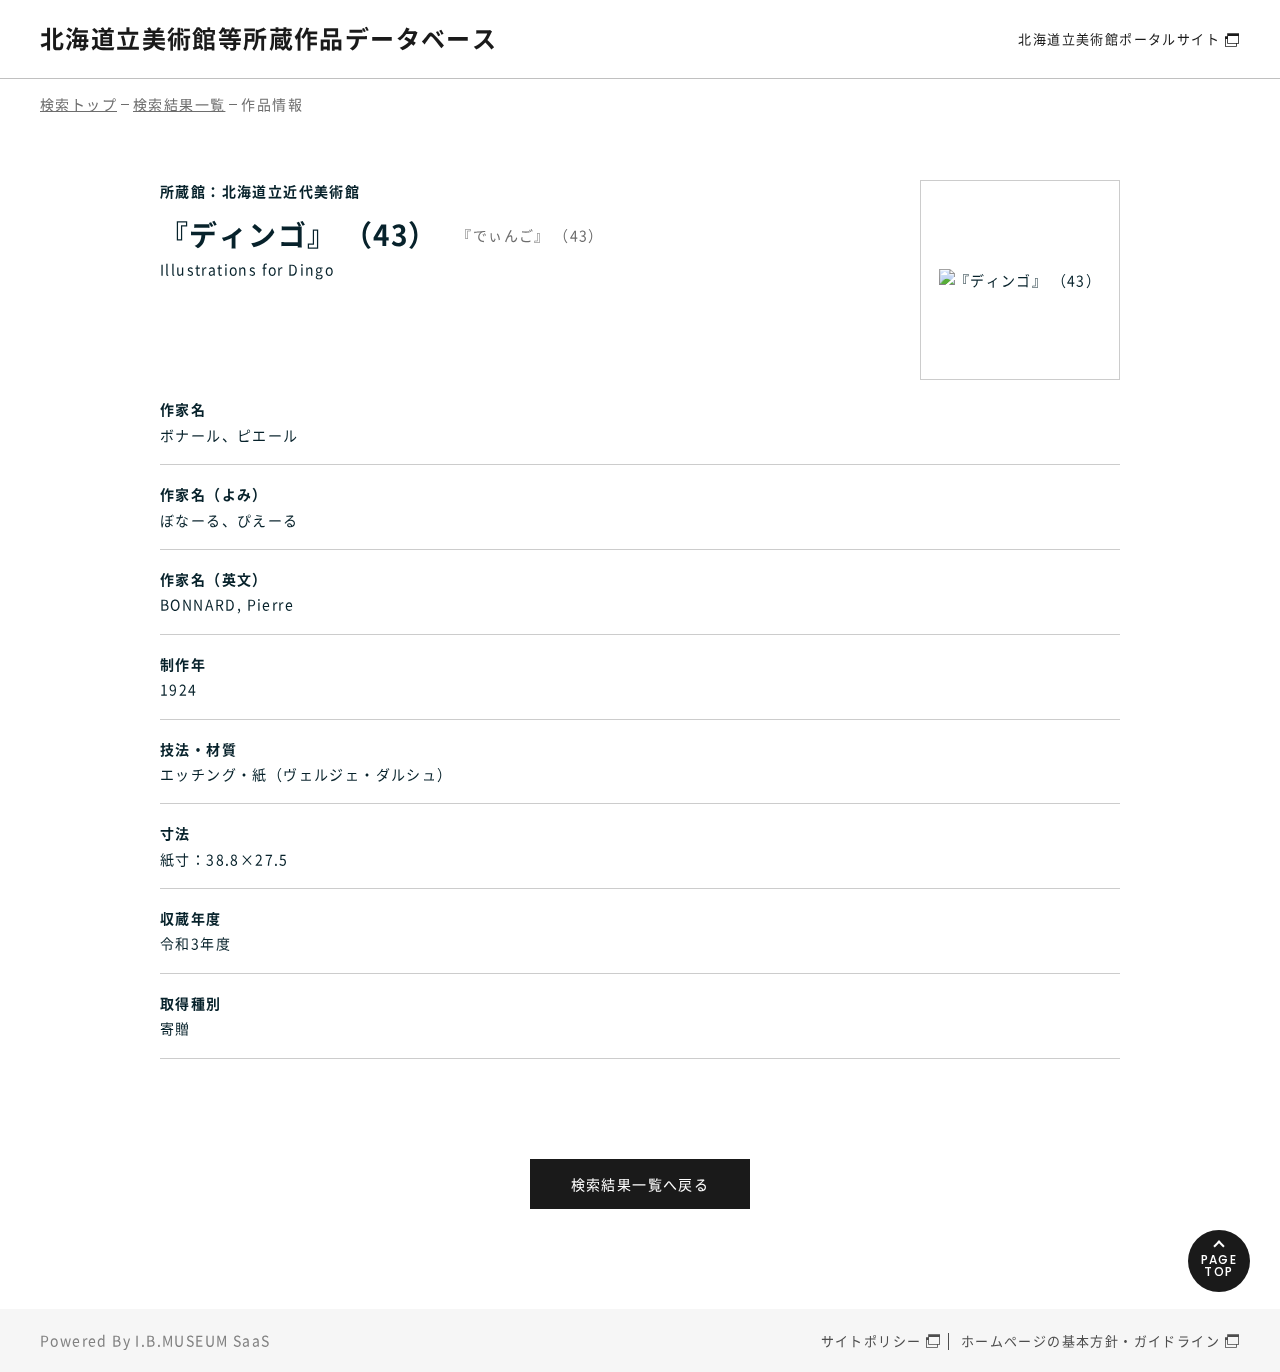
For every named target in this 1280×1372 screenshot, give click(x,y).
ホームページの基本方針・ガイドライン (1090, 1340)
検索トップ (78, 104)
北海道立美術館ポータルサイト (1119, 38)
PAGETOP (1219, 1265)
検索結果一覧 (179, 104)
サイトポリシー (871, 1340)
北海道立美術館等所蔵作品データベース (268, 38)
